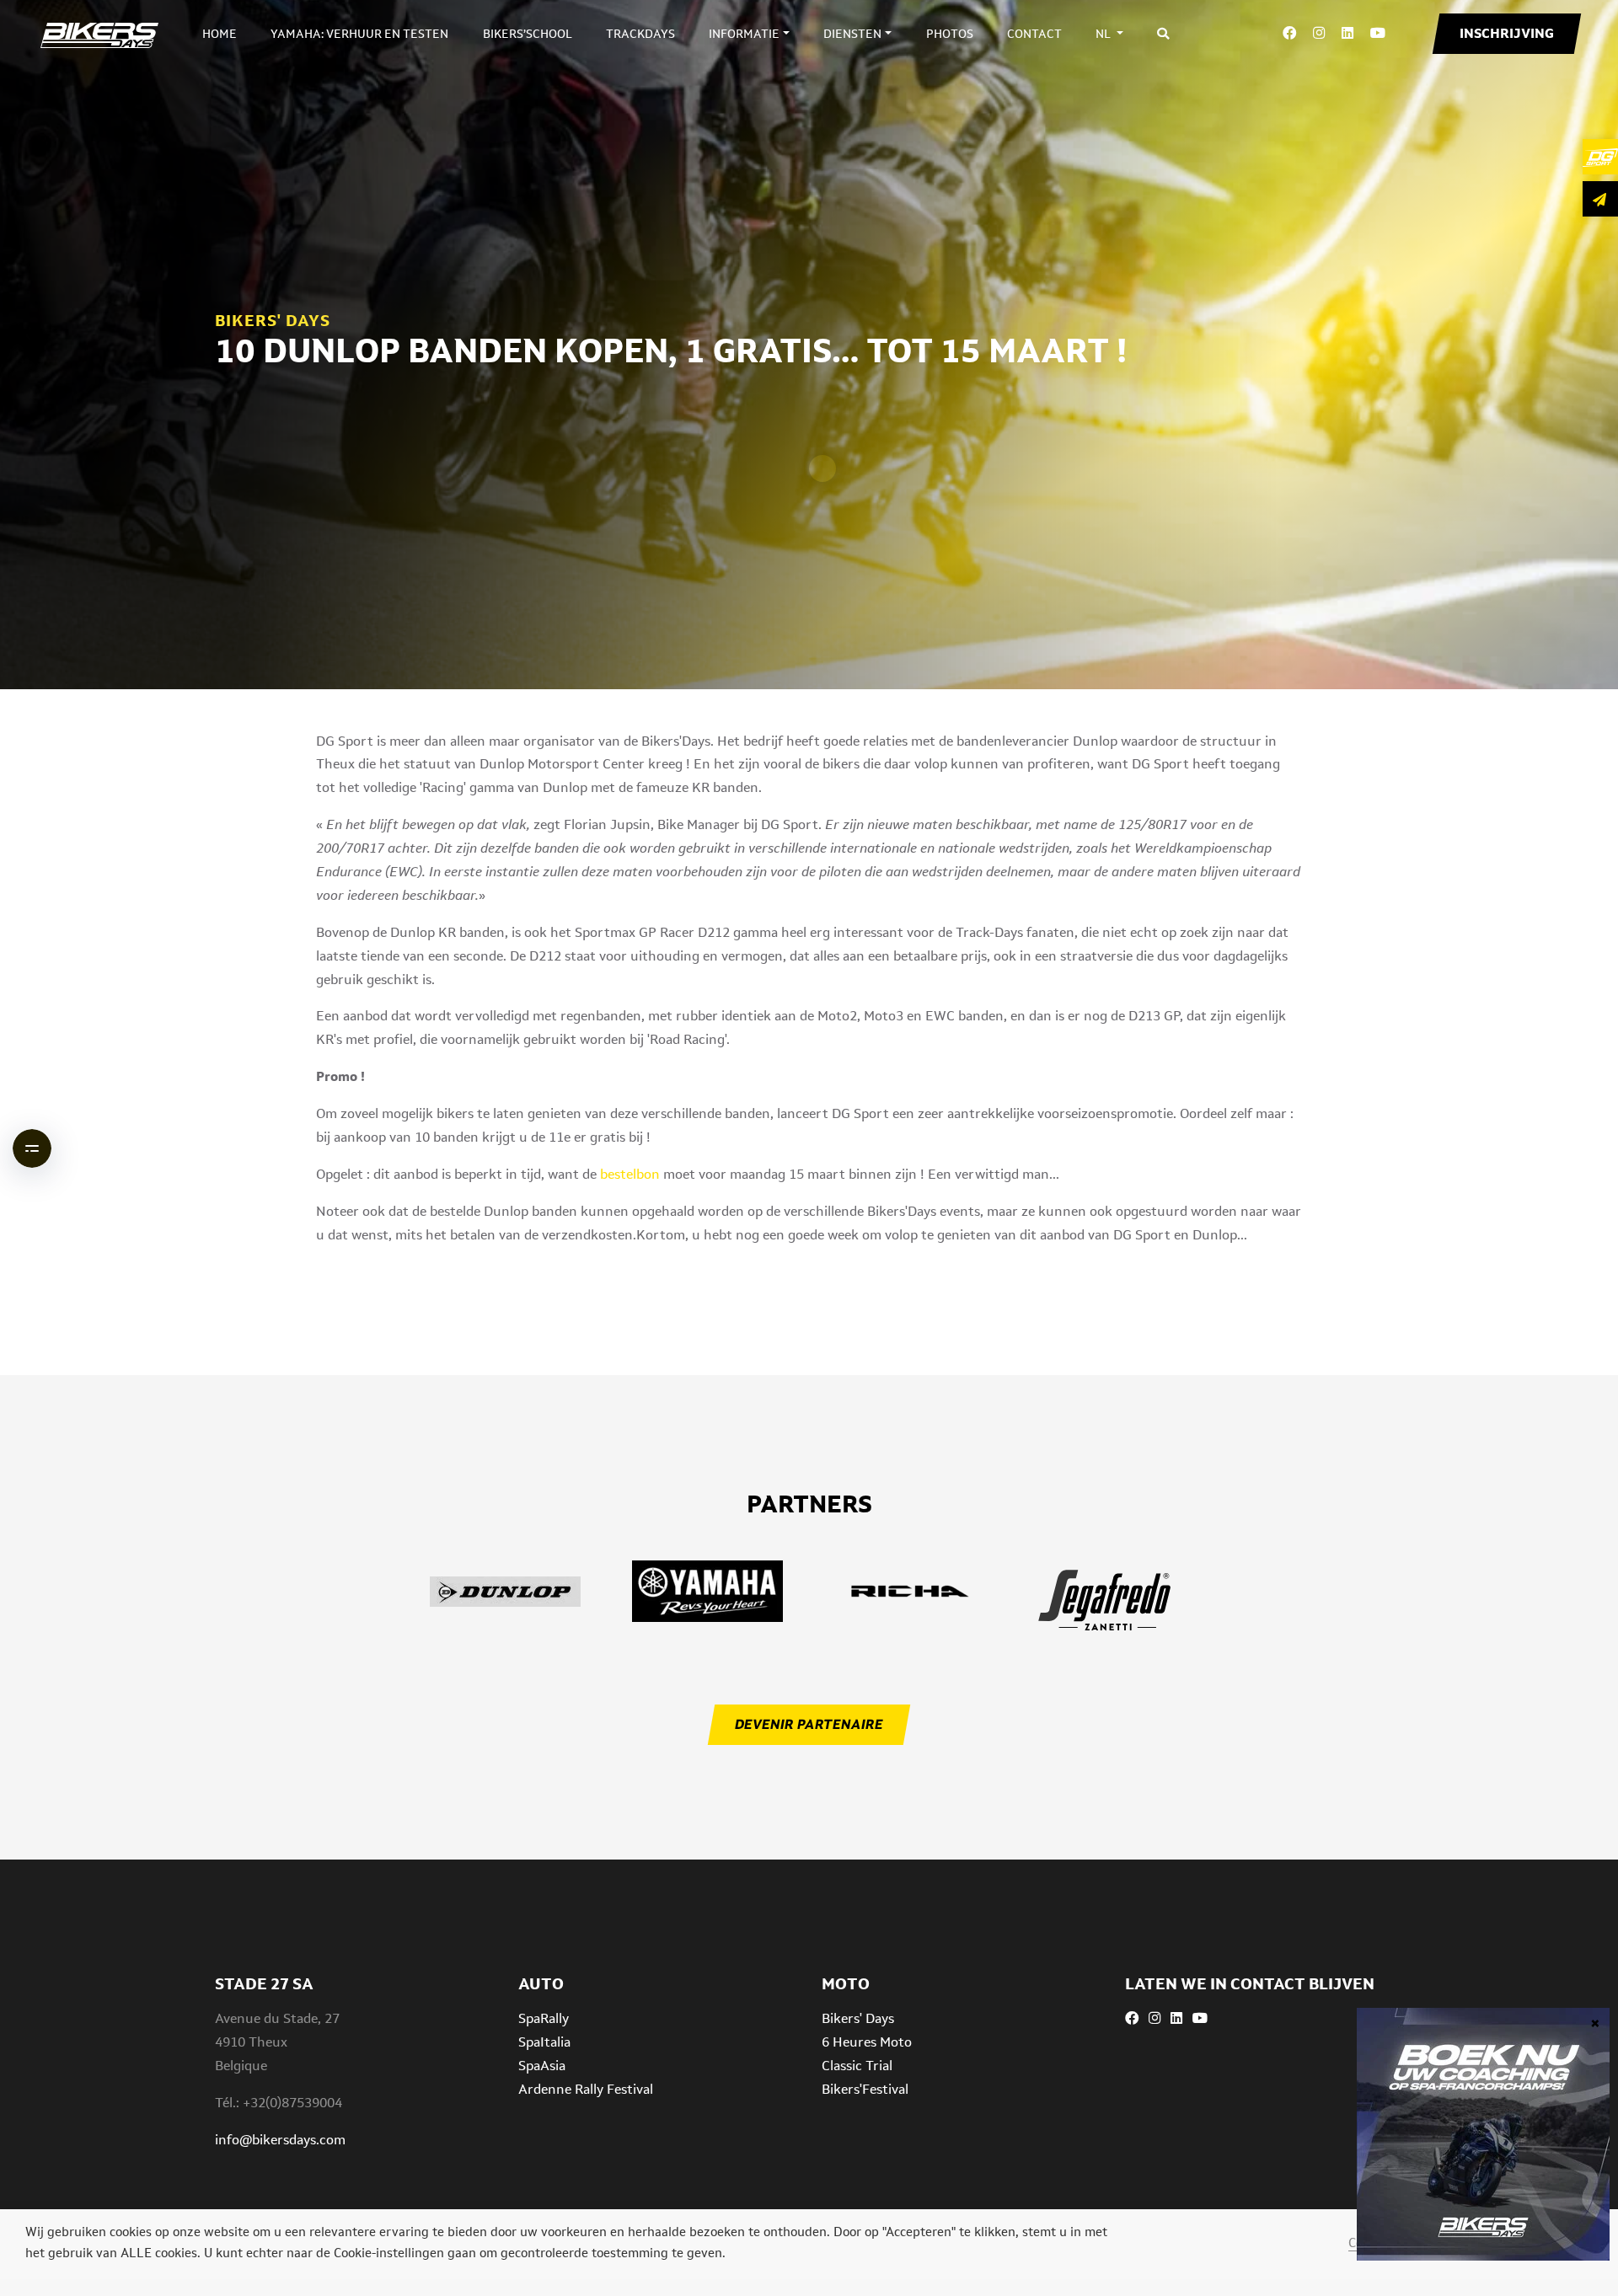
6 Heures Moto (867, 2042)
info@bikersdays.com (280, 2140)
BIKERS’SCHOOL (528, 34)
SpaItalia (544, 2042)
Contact (1034, 34)
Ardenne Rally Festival (586, 2089)
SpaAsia (542, 2066)
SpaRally (544, 2018)
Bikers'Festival (865, 2089)
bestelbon (630, 1174)
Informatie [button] (744, 34)
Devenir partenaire (809, 1724)
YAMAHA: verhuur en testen (359, 34)
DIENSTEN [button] (852, 34)
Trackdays (640, 34)
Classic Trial (857, 2066)
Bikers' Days (858, 2018)
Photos (950, 34)
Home (220, 34)
